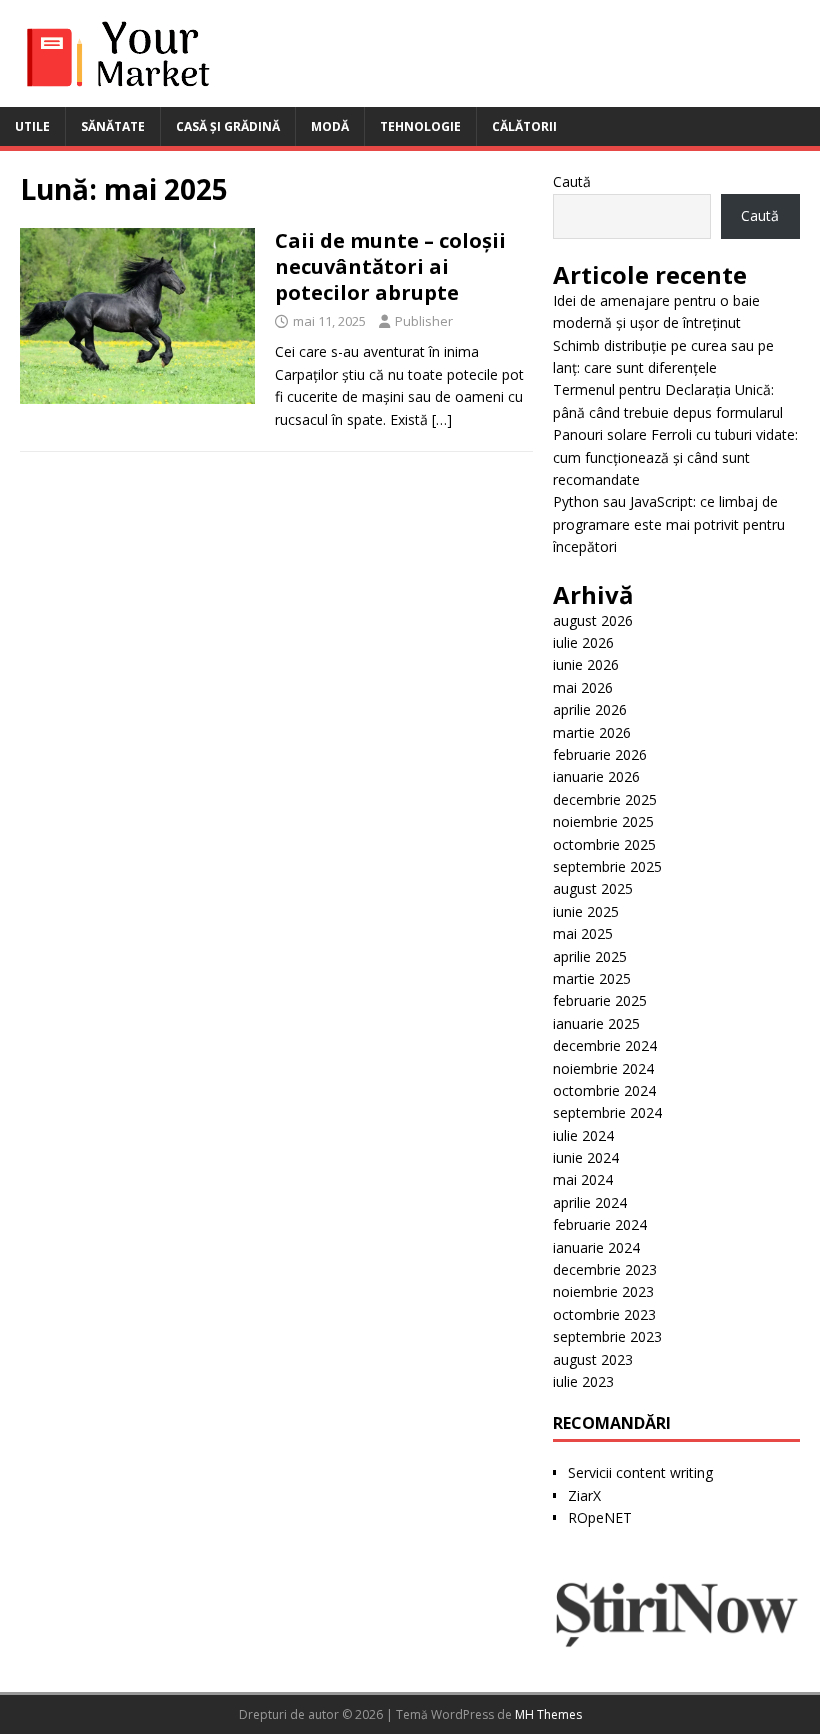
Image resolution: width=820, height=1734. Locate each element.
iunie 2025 (586, 911)
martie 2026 (592, 732)
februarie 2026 (600, 754)
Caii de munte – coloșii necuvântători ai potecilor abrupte (390, 266)
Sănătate (113, 126)
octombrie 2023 (604, 1314)
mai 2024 (583, 1179)
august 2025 (593, 888)
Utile (32, 126)
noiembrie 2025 (603, 821)
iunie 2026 (586, 664)
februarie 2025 (600, 1000)
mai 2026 (583, 687)
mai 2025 (583, 933)
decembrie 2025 (605, 799)
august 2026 (593, 620)
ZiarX (584, 1495)
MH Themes (548, 1714)
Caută (572, 181)
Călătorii (524, 126)
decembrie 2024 (605, 1045)
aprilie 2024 (590, 1202)
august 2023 (593, 1359)
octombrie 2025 (604, 844)
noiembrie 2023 (603, 1291)
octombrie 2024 (604, 1090)
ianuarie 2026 (596, 776)
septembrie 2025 (607, 866)
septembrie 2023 (607, 1336)
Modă (330, 126)
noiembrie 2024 (603, 1068)
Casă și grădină (228, 126)
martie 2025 (592, 978)
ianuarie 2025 (596, 1023)
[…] (442, 419)
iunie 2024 (586, 1157)
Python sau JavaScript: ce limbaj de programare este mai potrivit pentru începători (669, 524)
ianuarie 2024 (596, 1247)
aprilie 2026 (590, 709)
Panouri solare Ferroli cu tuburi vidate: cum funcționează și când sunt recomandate (675, 457)
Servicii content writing (640, 1472)
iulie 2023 (583, 1381)
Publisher (424, 321)
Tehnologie (420, 126)
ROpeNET (600, 1517)
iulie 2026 (583, 642)
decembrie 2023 (605, 1269)
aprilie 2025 (590, 956)
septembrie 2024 (607, 1112)
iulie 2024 (583, 1135)
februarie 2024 (600, 1224)
